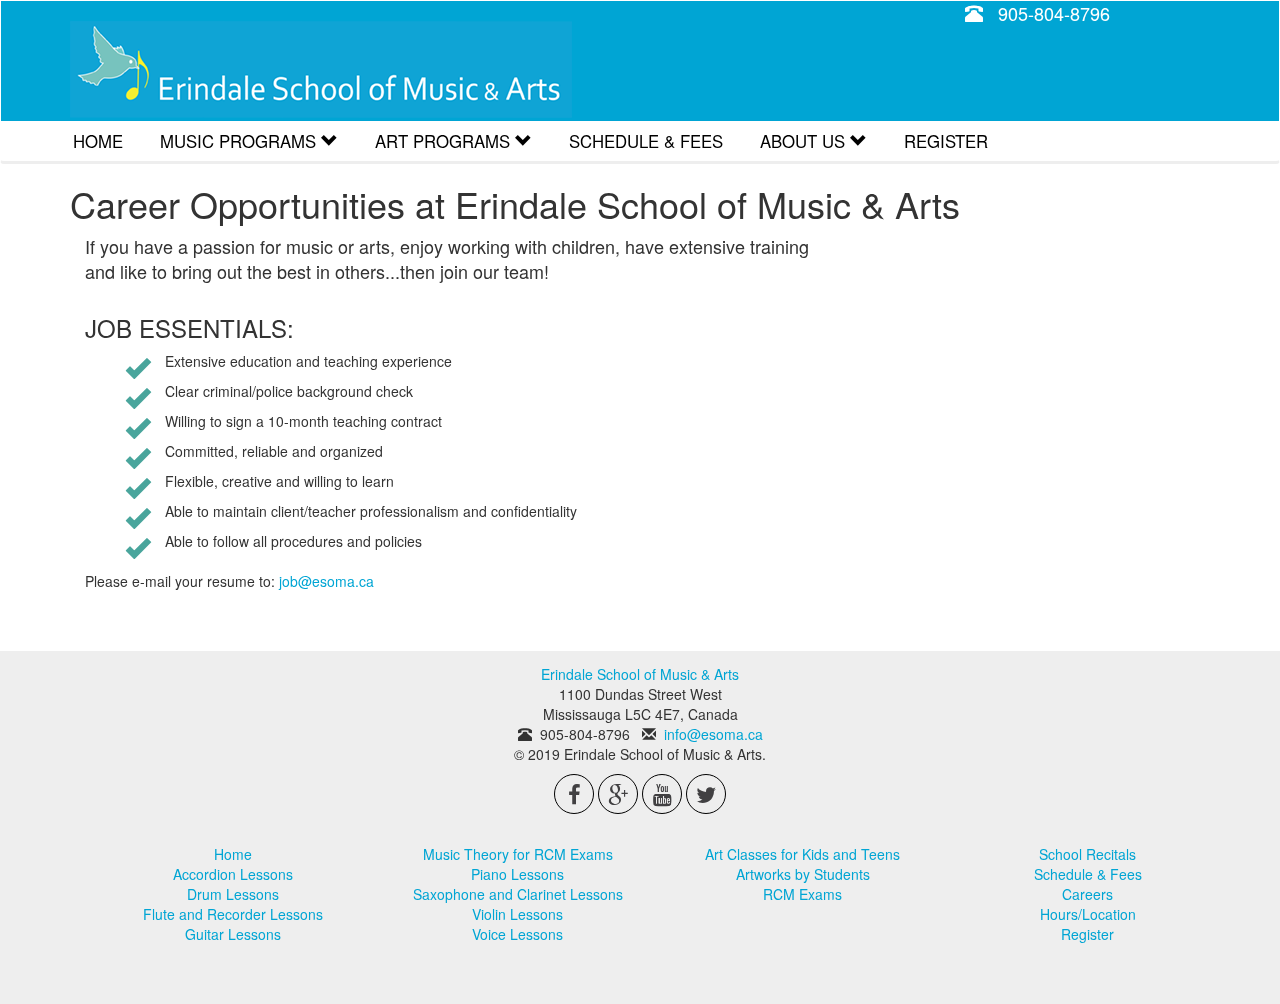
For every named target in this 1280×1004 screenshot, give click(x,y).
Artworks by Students (803, 874)
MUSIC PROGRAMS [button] (240, 141)
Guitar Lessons (233, 934)
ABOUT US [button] (805, 141)
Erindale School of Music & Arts (321, 69)
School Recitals (1087, 854)
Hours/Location (1088, 914)
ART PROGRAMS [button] (445, 141)
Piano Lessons (517, 874)
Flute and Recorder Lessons (233, 914)
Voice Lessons (517, 934)
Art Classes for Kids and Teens (802, 854)
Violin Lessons (517, 914)
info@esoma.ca (713, 734)
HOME (98, 141)
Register (1087, 934)
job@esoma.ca (326, 581)
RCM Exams (802, 894)
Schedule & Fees (1088, 874)
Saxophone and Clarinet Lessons (518, 894)
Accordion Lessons (233, 874)
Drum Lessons (233, 894)
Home (233, 854)
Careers (1087, 894)
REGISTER (946, 141)
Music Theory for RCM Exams (518, 854)
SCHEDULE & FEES (646, 141)
